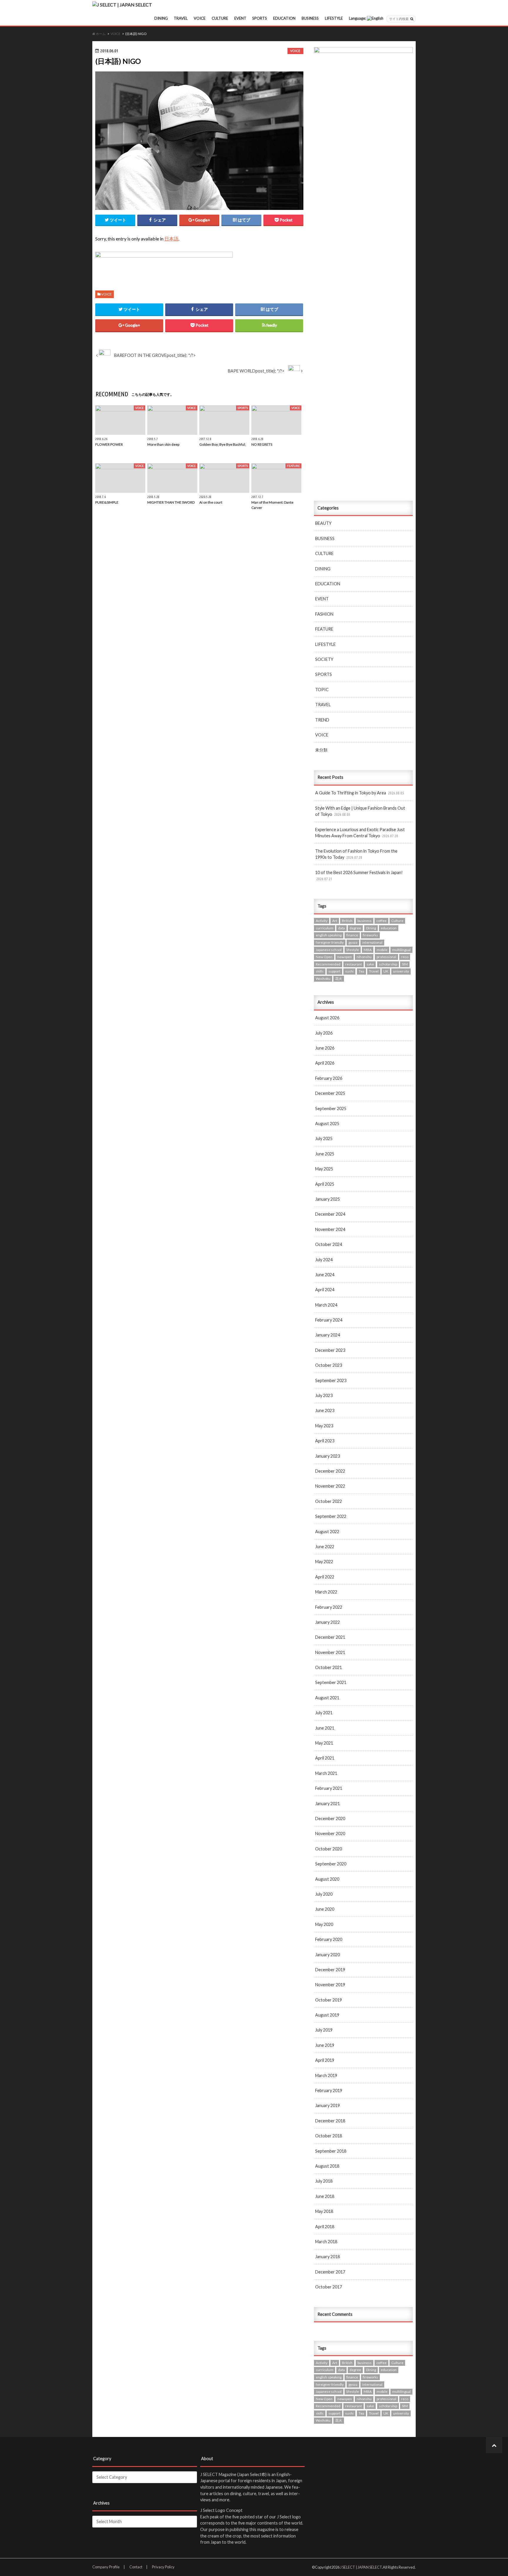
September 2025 (331, 1109)
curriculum (325, 928)
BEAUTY (323, 523)
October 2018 (329, 2136)
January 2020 (327, 1955)
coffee (381, 921)
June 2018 (325, 2196)
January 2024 (327, 1335)
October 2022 (329, 1501)
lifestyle (353, 950)
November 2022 (330, 1486)
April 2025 (325, 1184)
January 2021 (327, 1804)
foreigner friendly (330, 942)
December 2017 (330, 2272)
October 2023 (329, 1365)
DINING (161, 18)
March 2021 (326, 1773)
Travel (374, 971)
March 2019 (326, 2075)
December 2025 (330, 1093)
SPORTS (260, 18)
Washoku (323, 979)
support (334, 971)
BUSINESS (310, 18)
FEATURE (324, 629)
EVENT (240, 18)
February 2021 (329, 1788)
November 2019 (330, 1985)
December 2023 (330, 1350)
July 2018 (324, 2181)
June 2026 (325, 1048)
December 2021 (330, 1637)
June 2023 (325, 1410)
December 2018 (330, 2121)
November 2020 (330, 1834)
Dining (371, 928)
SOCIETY (324, 659)
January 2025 (327, 1199)
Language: (358, 18)
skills (320, 971)
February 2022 (329, 1607)
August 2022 (327, 1532)
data (341, 928)
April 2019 (325, 2060)
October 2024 (329, 1244)
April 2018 (325, 2227)
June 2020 (325, 1909)
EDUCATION (284, 18)
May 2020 (324, 1924)
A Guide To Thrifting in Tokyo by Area (360, 793)
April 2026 (325, 1063)
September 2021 (331, 1682)
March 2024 (326, 1305)
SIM (405, 964)
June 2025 (325, 1154)
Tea (361, 971)
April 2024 (325, 1290)
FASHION (324, 614)
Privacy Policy (163, 2567)
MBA (368, 950)
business (365, 921)
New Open (324, 957)
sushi (349, 971)
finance (352, 935)
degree (355, 928)
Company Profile (106, 2567)
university (401, 971)
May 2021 (324, 1743)
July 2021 (324, 1713)
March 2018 (326, 2242)
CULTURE (220, 18)
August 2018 (327, 2166)
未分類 (321, 750)
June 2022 (325, 1547)
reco (405, 957)
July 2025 (324, 1139)
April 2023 (325, 1441)
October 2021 (329, 1667)
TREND (322, 720)
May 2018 (324, 2211)
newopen (345, 957)
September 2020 (331, 1864)
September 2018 (331, 2151)
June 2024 (325, 1275)
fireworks (370, 935)
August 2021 (327, 1698)
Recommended (328, 964)
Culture (397, 921)
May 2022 (324, 1562)
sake (370, 964)
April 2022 (325, 1577)
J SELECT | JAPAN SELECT (361, 2567)
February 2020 (329, 1939)
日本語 (171, 239)
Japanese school (329, 950)
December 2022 (330, 1471)
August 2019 (327, 2015)
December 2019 (330, 1970)
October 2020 (329, 1849)
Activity (322, 921)
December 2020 (330, 1819)
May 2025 (324, 1169)
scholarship (388, 964)
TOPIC (322, 690)
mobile (382, 950)
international (372, 942)
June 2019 (325, 2045)
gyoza (353, 942)
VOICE (200, 18)
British (347, 921)
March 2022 (326, 1592)
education (389, 928)
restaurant (354, 964)
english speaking (329, 935)
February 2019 (329, 2090)
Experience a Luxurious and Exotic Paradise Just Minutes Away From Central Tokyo (360, 833)
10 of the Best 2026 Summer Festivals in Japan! (359, 876)
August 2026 (327, 1018)
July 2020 (324, 1894)
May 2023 (324, 1426)
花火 (339, 979)
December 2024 (330, 1214)
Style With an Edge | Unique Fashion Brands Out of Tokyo (360, 811)
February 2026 (329, 1078)
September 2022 (331, 1516)
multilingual (401, 950)
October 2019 (329, 2000)
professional (386, 957)
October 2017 (329, 2287)
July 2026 (324, 1033)
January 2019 (327, 2105)
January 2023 (327, 1456)
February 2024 (329, 1320)
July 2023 (324, 1395)
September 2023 (331, 1380)
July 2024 (324, 1260)
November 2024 (330, 1229)
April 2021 (325, 1758)
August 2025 (327, 1124)
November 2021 (330, 1652)
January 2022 (327, 1622)
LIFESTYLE (334, 18)
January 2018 (327, 2257)
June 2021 (325, 1728)
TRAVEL (181, 18)
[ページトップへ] (494, 2445)
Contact (136, 2567)
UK (386, 971)
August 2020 (327, 1879)
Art (335, 921)
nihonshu (364, 957)
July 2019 (324, 2030)
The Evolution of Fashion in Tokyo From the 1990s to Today (356, 854)
